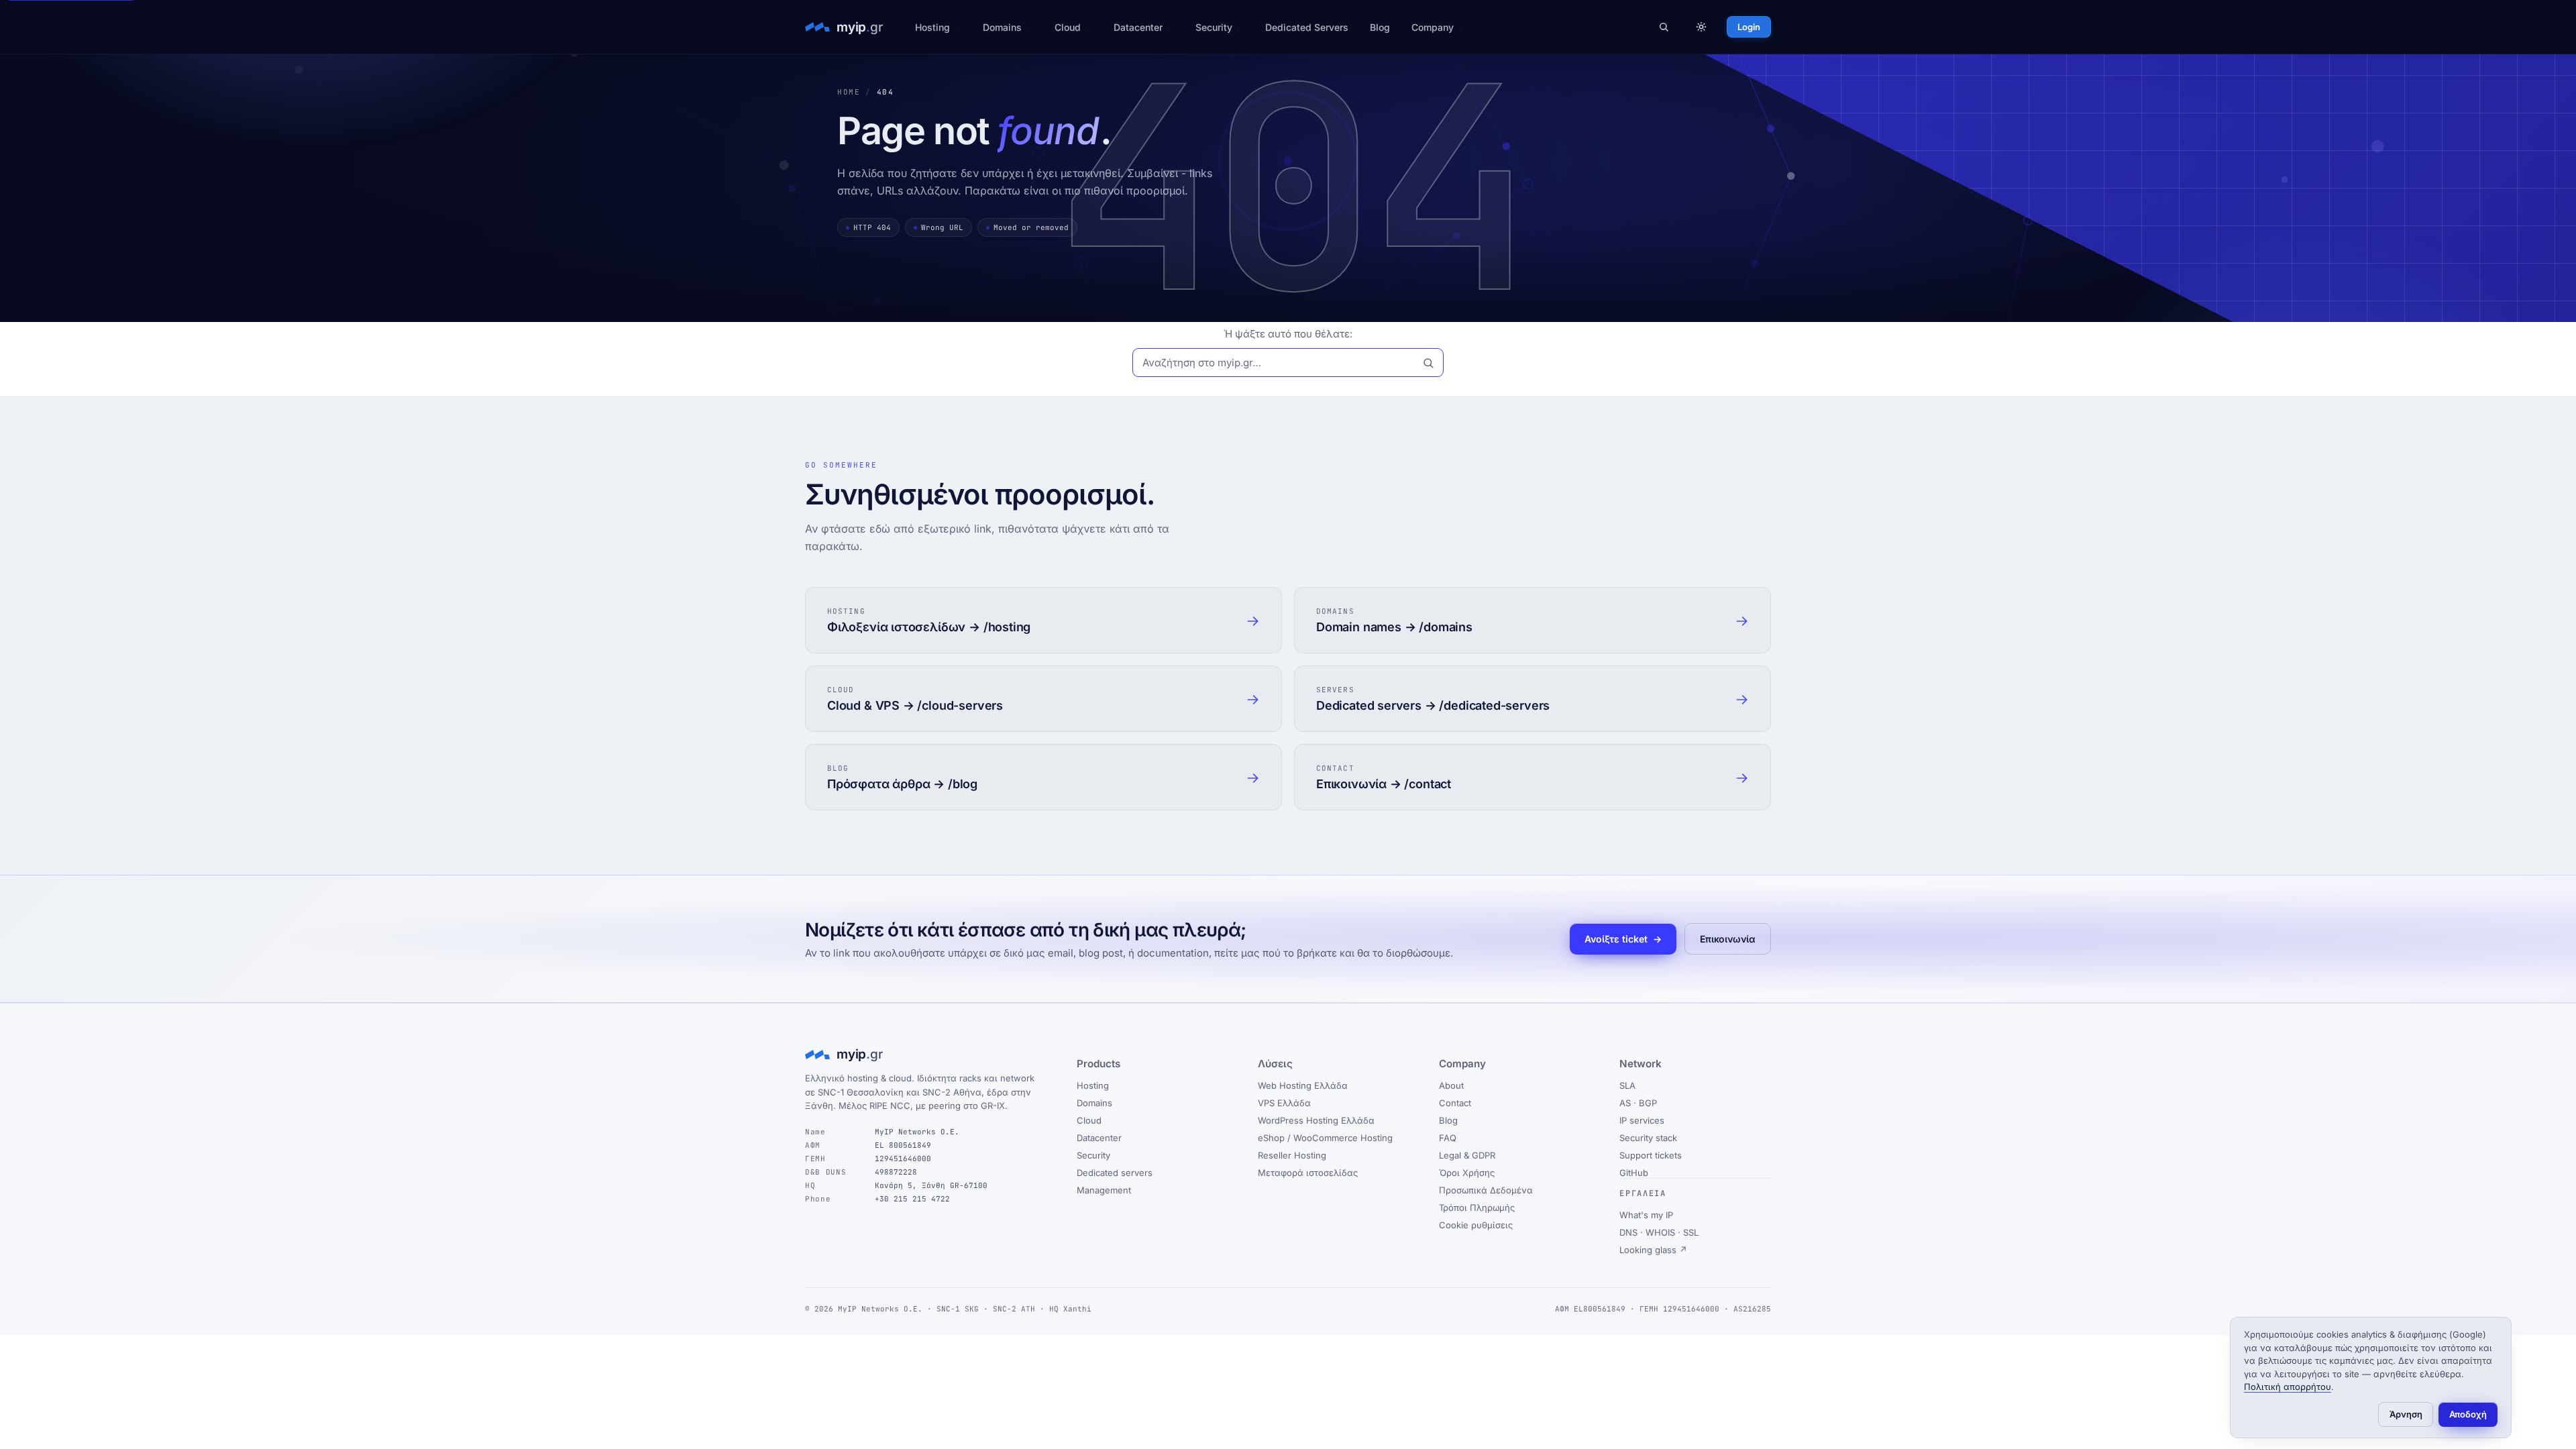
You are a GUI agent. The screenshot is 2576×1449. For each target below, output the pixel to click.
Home (849, 92)
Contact (1455, 1103)
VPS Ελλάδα (1284, 1103)
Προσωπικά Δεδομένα (1486, 1190)
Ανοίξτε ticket (1623, 939)
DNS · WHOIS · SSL (1659, 1232)
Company (1433, 27)
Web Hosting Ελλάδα (1303, 1085)
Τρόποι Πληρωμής (1477, 1207)
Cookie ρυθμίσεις (1476, 1225)
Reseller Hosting (1292, 1155)
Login (1749, 27)
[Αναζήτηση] (1664, 27)
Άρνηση (2406, 1414)
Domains (1002, 27)
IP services (1642, 1120)
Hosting (932, 27)
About (1451, 1085)
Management (1104, 1190)
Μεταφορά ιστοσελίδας (1308, 1173)
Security (1214, 27)
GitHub (1634, 1173)
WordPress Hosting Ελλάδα (1316, 1120)
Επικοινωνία (1728, 939)
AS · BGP (1638, 1103)
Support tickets (1651, 1155)
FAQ (1448, 1138)
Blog (1380, 27)
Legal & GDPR (1467, 1155)
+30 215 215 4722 (912, 1199)
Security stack (1648, 1138)
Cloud (1068, 27)
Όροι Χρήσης (1467, 1173)
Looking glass (1653, 1250)
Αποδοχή (2468, 1414)
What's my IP (1646, 1215)
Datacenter (1138, 27)
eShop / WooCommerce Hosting (1325, 1138)
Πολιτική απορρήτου (2288, 1387)
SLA (1627, 1085)
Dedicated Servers (1307, 27)
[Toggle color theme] (1701, 27)
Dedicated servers (1115, 1173)
